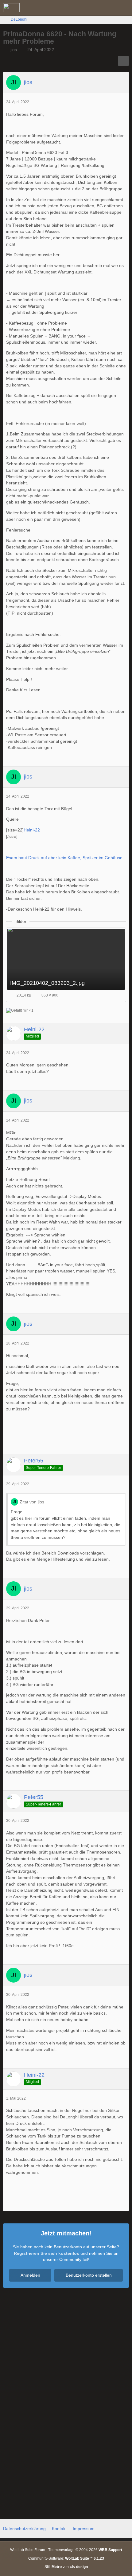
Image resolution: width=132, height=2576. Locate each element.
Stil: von (66, 2567)
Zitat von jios (32, 1502)
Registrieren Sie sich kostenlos (47, 2253)
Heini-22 (32, 830)
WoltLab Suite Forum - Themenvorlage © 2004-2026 (66, 2550)
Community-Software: (66, 2558)
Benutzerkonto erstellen (89, 2275)
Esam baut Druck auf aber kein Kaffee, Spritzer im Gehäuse (64, 858)
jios (14, 50)
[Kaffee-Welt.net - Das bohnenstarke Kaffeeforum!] (11, 8)
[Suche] (93, 8)
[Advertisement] (66, 1435)
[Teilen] (123, 61)
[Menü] (124, 8)
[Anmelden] (109, 8)
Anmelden (30, 2275)
